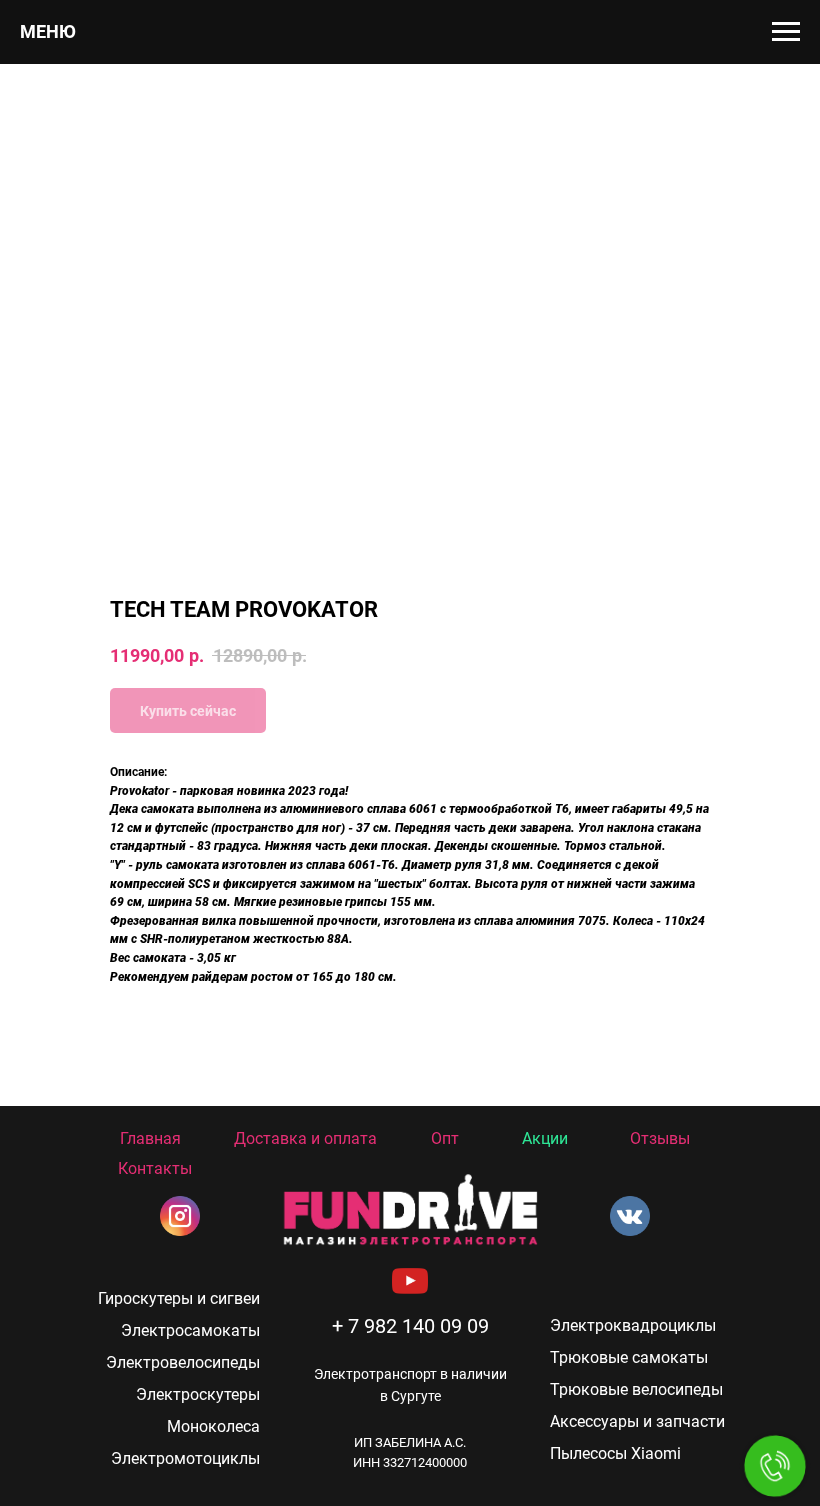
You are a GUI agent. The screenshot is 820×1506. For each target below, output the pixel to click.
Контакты (155, 1168)
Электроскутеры (198, 1394)
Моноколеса (213, 1426)
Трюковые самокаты (629, 1357)
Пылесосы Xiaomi (615, 1453)
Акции (545, 1138)
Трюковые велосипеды (636, 1389)
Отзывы (660, 1138)
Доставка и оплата (305, 1138)
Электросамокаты (190, 1330)
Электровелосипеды (183, 1362)
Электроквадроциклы (633, 1325)
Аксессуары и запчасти (637, 1421)
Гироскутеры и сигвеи (179, 1298)
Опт (445, 1138)
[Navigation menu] (786, 32)
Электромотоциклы (185, 1458)
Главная (150, 1138)
